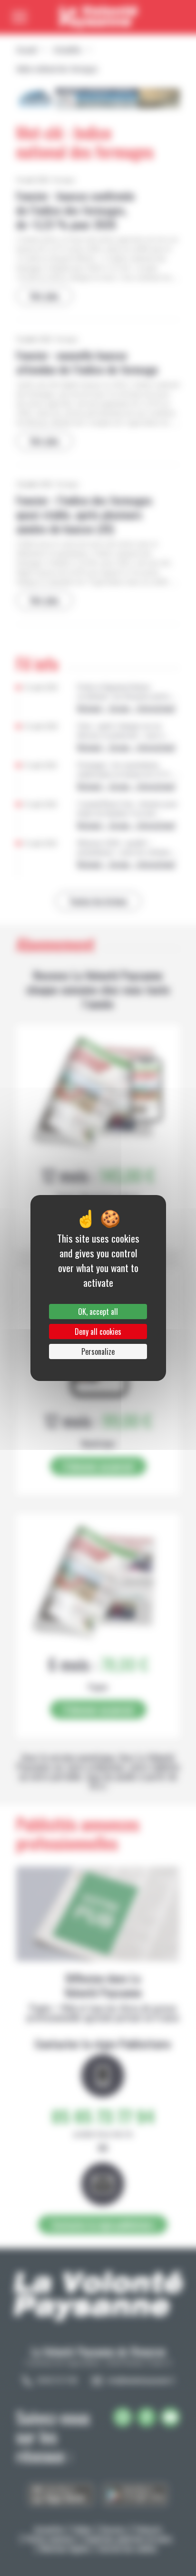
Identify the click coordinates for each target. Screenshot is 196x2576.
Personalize (98, 1351)
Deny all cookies (98, 1332)
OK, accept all (98, 1312)
